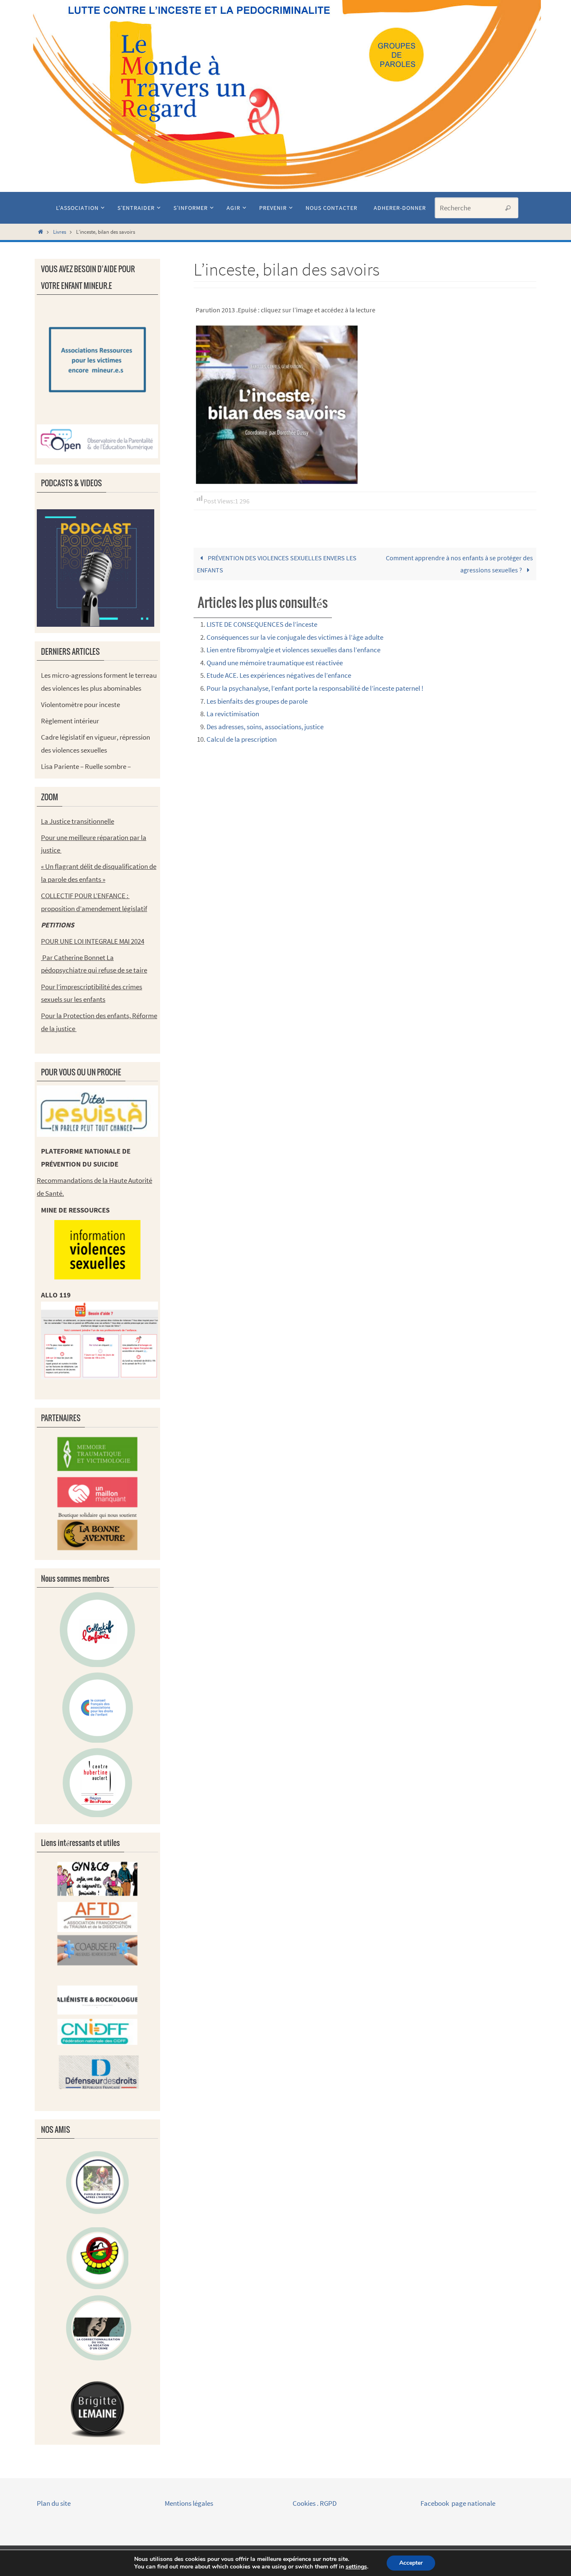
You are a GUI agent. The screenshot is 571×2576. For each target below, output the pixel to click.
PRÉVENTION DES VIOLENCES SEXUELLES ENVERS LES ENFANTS (277, 564)
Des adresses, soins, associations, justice (265, 727)
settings (356, 2567)
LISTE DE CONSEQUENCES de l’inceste (262, 624)
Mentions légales (190, 2503)
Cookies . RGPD (315, 2503)
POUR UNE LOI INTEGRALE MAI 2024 (93, 941)
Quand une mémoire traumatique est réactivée (275, 663)
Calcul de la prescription (242, 739)
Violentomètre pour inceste (80, 705)
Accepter (411, 2563)
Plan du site (54, 2503)
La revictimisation (233, 714)
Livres (60, 232)
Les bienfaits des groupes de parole (257, 701)
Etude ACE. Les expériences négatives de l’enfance (279, 675)
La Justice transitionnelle (78, 821)
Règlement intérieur (70, 721)
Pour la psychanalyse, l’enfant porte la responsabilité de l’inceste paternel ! (315, 688)
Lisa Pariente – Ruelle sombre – (86, 766)
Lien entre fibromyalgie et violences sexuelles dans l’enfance (293, 650)
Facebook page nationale (458, 2503)
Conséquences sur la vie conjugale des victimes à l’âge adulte (295, 637)
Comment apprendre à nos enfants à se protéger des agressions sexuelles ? (459, 564)
